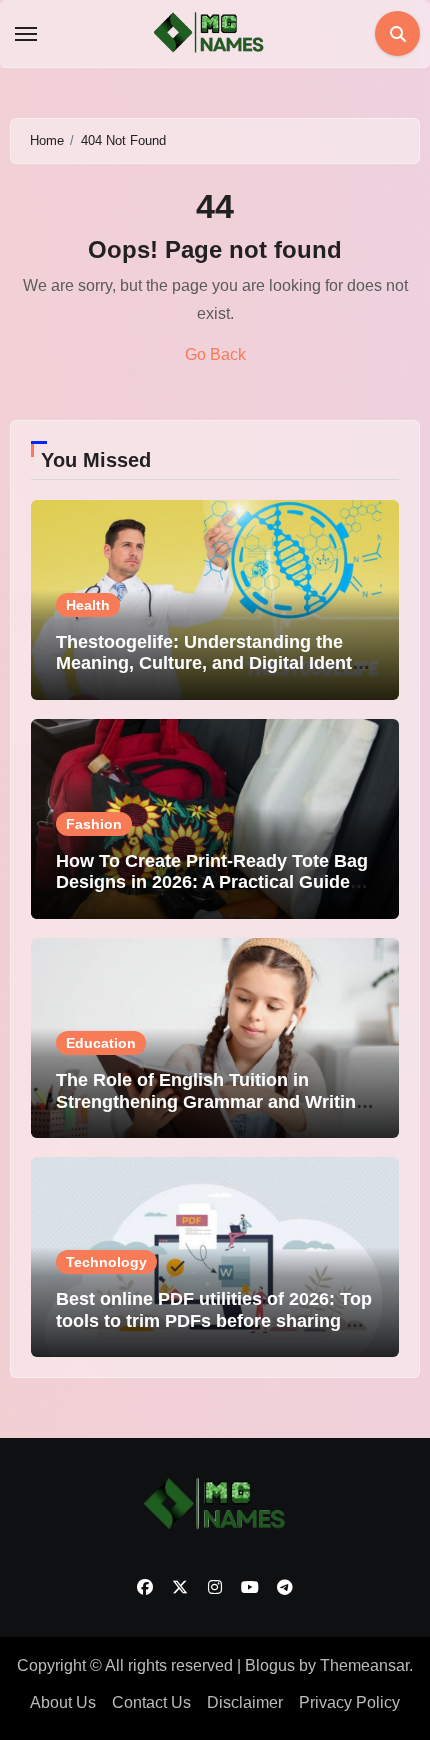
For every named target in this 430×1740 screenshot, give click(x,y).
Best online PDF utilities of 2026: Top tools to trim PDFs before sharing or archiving (214, 1320)
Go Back (215, 354)
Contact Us (151, 1702)
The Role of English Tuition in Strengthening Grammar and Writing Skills (211, 1101)
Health (88, 605)
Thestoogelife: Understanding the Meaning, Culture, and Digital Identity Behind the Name (214, 663)
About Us (63, 1702)
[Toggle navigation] (26, 34)
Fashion (94, 824)
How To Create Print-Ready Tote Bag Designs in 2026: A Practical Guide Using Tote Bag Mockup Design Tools (212, 893)
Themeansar (364, 1665)
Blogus (270, 1665)
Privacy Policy (349, 1702)
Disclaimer (245, 1702)
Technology (106, 1262)
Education (101, 1043)
